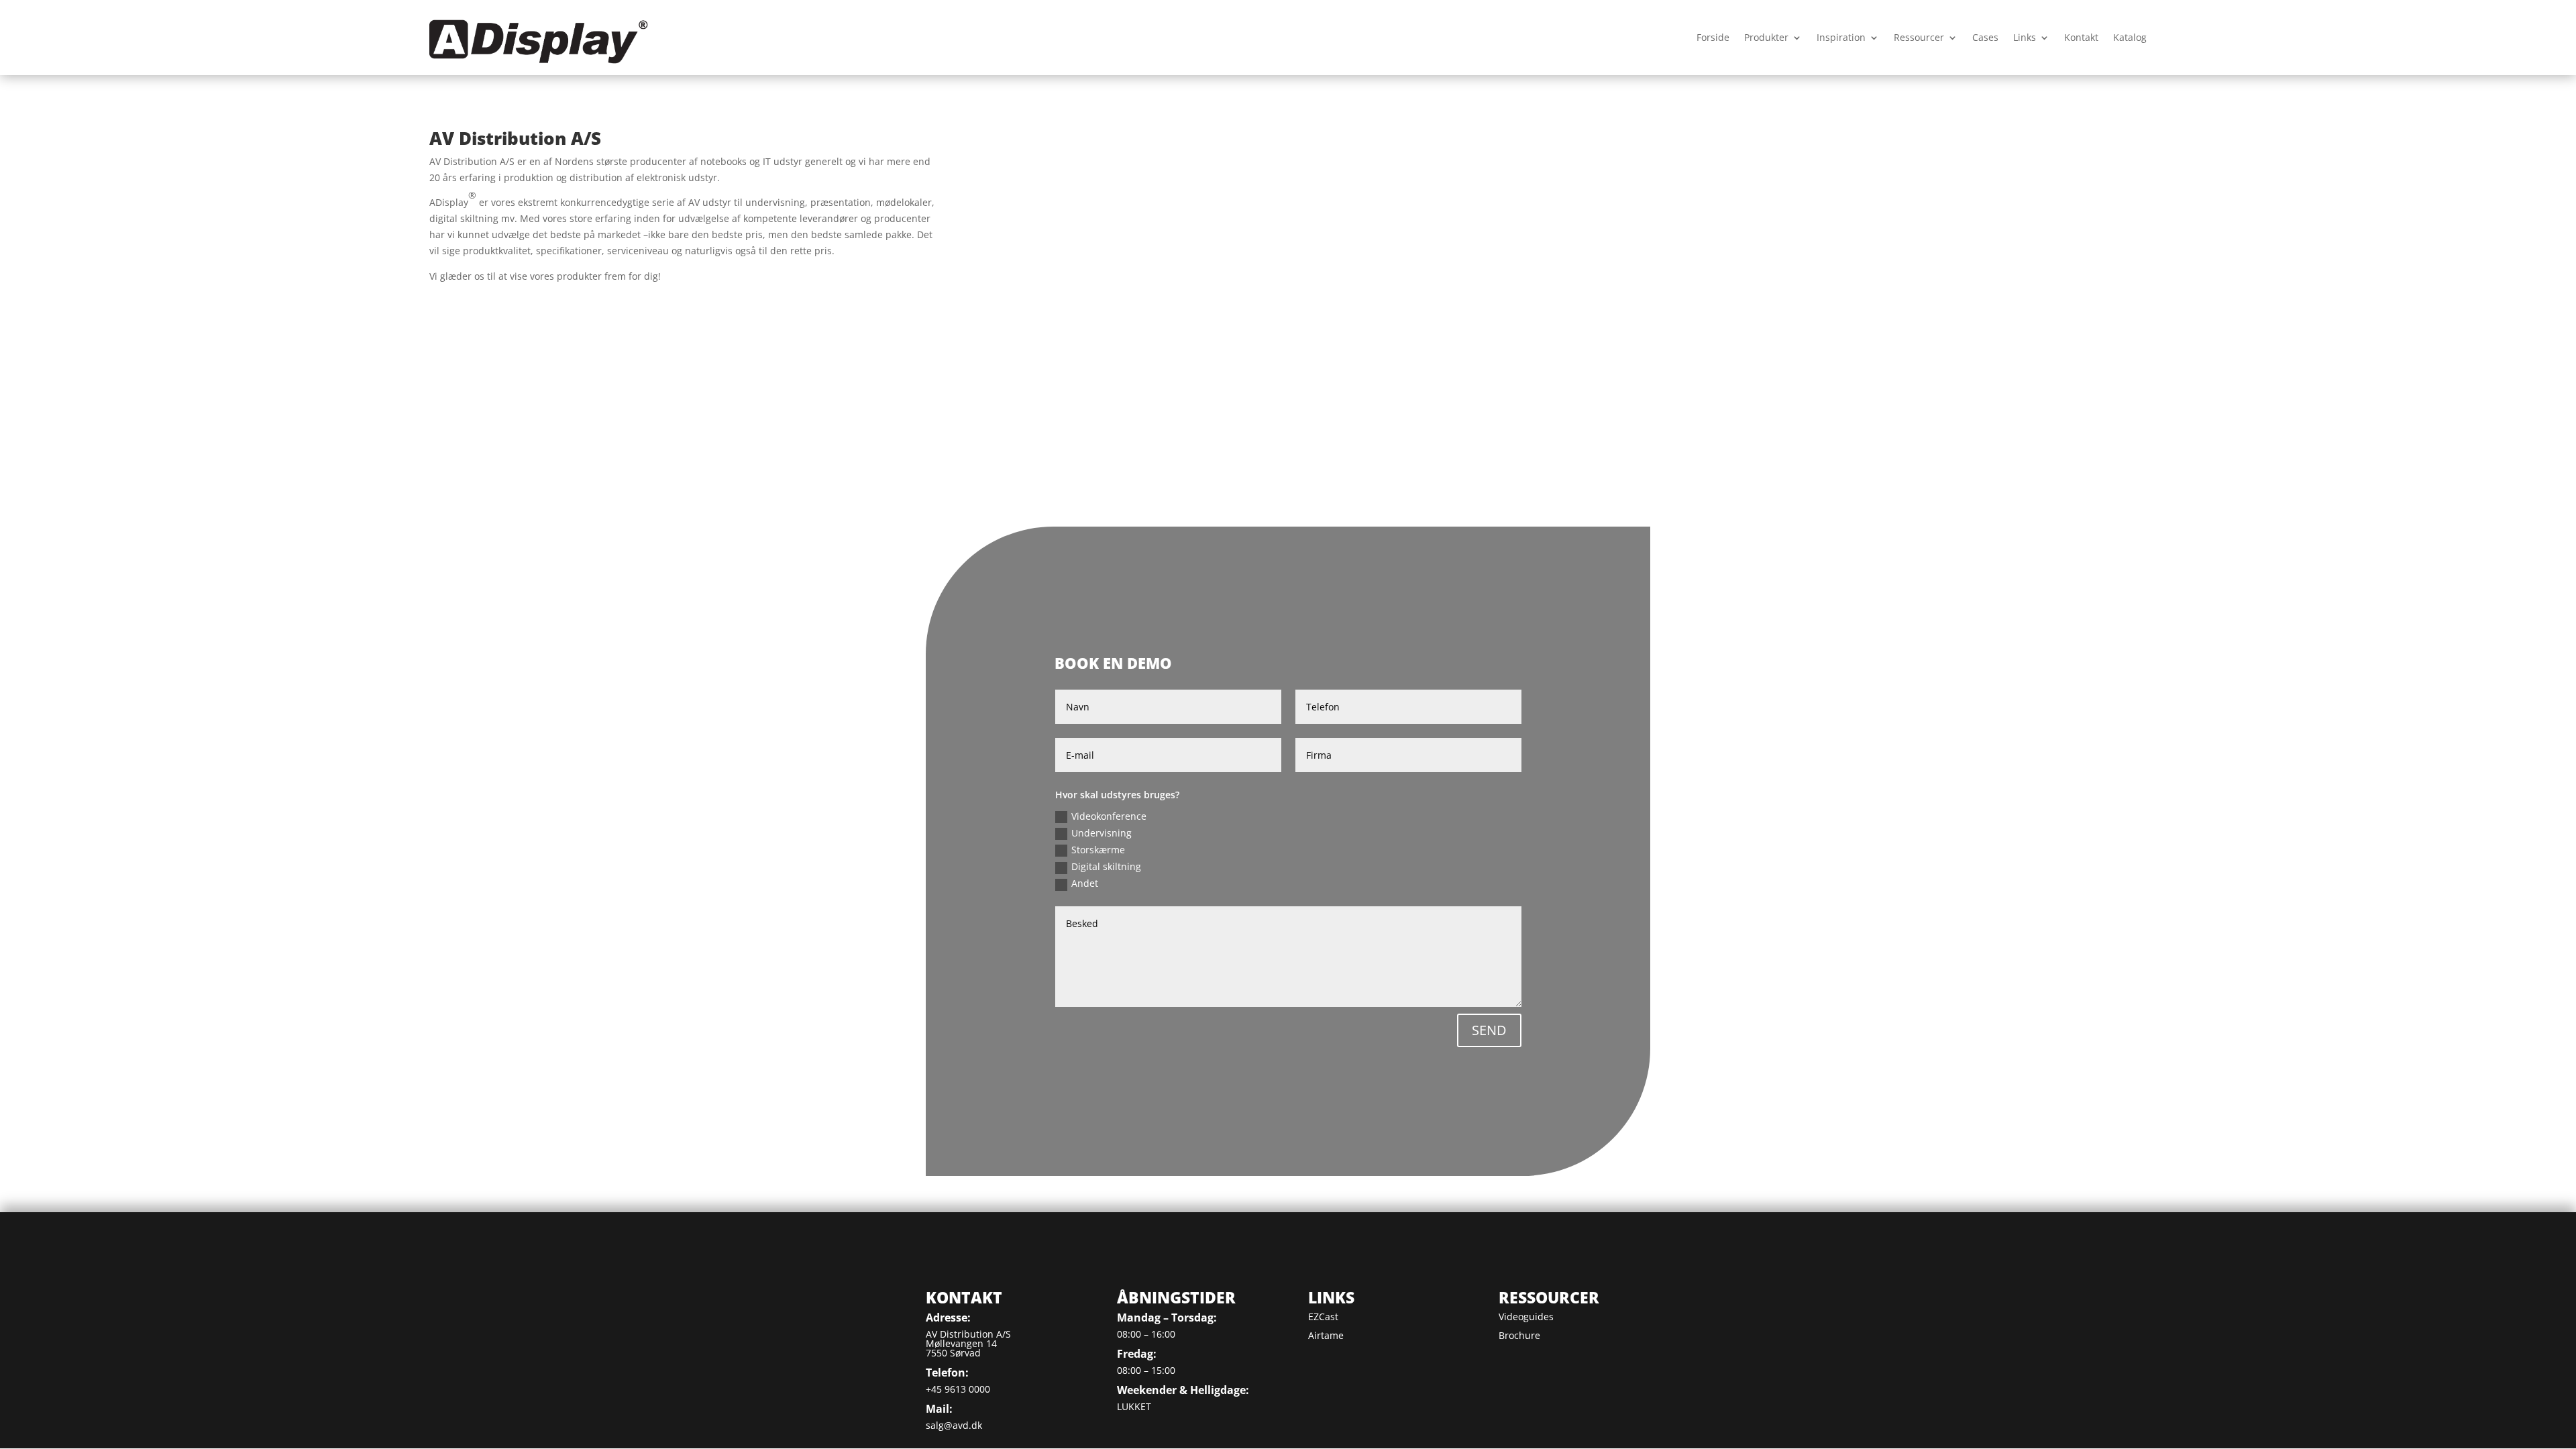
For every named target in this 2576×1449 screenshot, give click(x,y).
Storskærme (1098, 850)
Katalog (2130, 37)
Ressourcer (1919, 37)
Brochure (1519, 1335)
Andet (1085, 883)
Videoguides (1526, 1317)
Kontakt (2081, 37)
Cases (1985, 37)
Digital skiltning (1106, 866)
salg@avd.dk (954, 1425)
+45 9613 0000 (958, 1389)
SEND (1489, 1030)
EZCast (1323, 1317)
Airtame (1326, 1335)
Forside (1713, 37)
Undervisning (1102, 833)
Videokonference (1109, 816)
